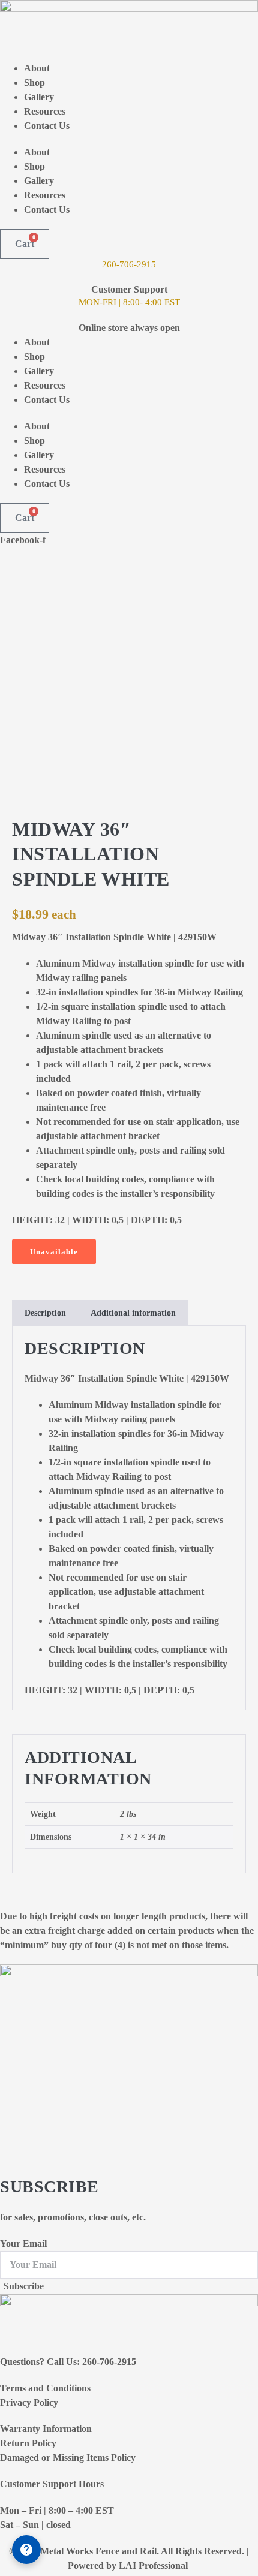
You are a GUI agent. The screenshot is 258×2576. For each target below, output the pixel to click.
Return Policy (28, 2443)
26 (107, 264)
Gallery (39, 97)
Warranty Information (46, 2429)
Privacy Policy (29, 2402)
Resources (45, 111)
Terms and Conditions (45, 2388)
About (37, 68)
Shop (34, 82)
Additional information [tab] (133, 1313)
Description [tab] (45, 1313)
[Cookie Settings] (26, 2550)
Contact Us (47, 126)
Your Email (23, 2244)
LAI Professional (154, 2566)
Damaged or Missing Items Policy (68, 2458)
